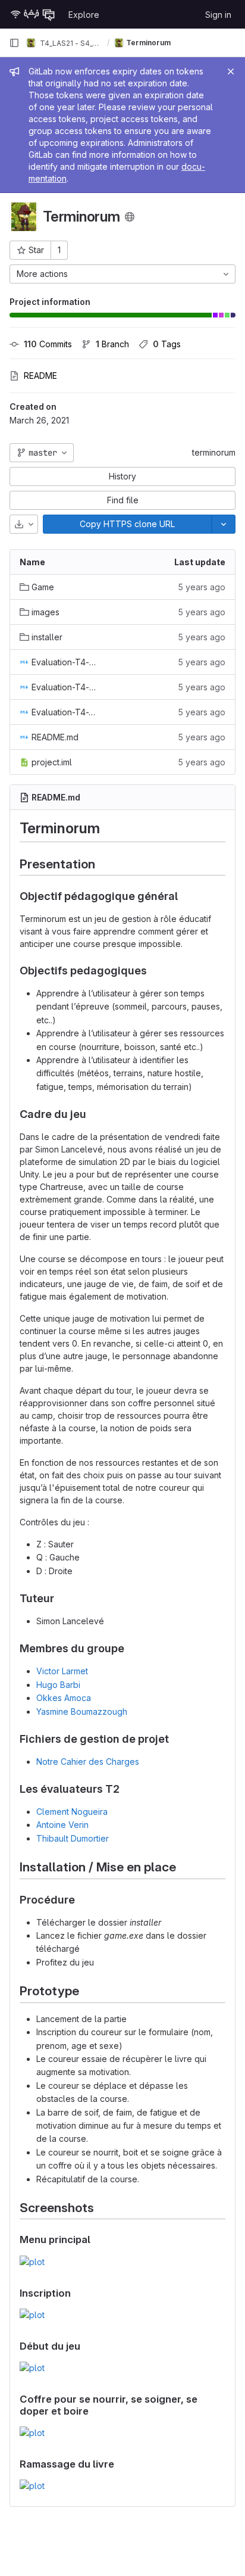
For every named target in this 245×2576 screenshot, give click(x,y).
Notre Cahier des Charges (88, 1762)
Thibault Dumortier (73, 1838)
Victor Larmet (62, 1671)
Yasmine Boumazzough (82, 1711)
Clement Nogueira (72, 1812)
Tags (167, 344)
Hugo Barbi (58, 1685)
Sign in (218, 15)
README (40, 376)
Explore (84, 15)
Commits (48, 344)
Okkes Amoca (64, 1698)
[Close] (231, 71)
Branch (112, 344)
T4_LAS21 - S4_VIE (70, 43)
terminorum (214, 452)
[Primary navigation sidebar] (14, 43)
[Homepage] (33, 14)
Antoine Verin (62, 1825)
